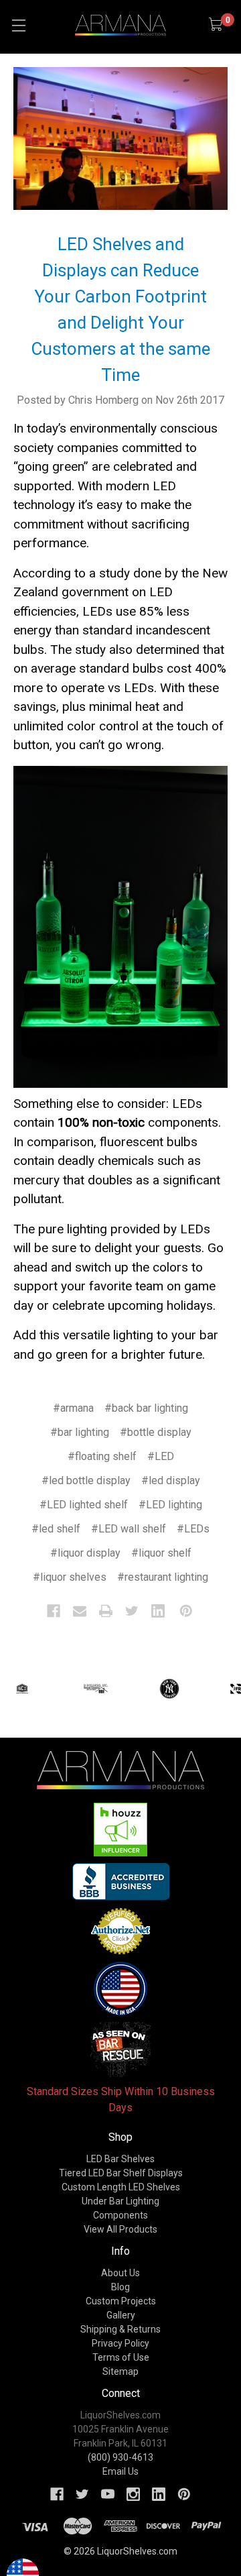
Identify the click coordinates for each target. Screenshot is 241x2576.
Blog (120, 2287)
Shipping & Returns (120, 2329)
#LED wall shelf (129, 1529)
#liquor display (85, 1553)
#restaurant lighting (163, 1577)
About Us (120, 2273)
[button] (121, 1830)
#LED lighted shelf (84, 1505)
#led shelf (56, 1529)
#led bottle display (86, 1480)
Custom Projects (121, 2301)
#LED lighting (170, 1505)
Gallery (121, 2315)
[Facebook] (54, 1611)
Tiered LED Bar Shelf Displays (121, 2173)
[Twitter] (132, 1611)
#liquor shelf (161, 1553)
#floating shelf (102, 1456)
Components (120, 2215)
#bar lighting (80, 1432)
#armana (73, 1408)
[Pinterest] (186, 1611)
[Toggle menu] (18, 25)
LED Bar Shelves (120, 2159)
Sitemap (120, 2371)
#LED (161, 1456)
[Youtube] (108, 2494)
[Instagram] (133, 2494)
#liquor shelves (70, 1577)
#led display (171, 1480)
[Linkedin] (158, 1611)
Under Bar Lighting (120, 2201)
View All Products (120, 2229)
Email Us (120, 2471)
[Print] (106, 1611)
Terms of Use (121, 2357)
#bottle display (156, 1432)
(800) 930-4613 (120, 2457)
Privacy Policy (120, 2343)
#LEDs (193, 1529)
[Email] (80, 1611)
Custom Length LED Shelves (121, 2187)
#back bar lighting (146, 1408)
